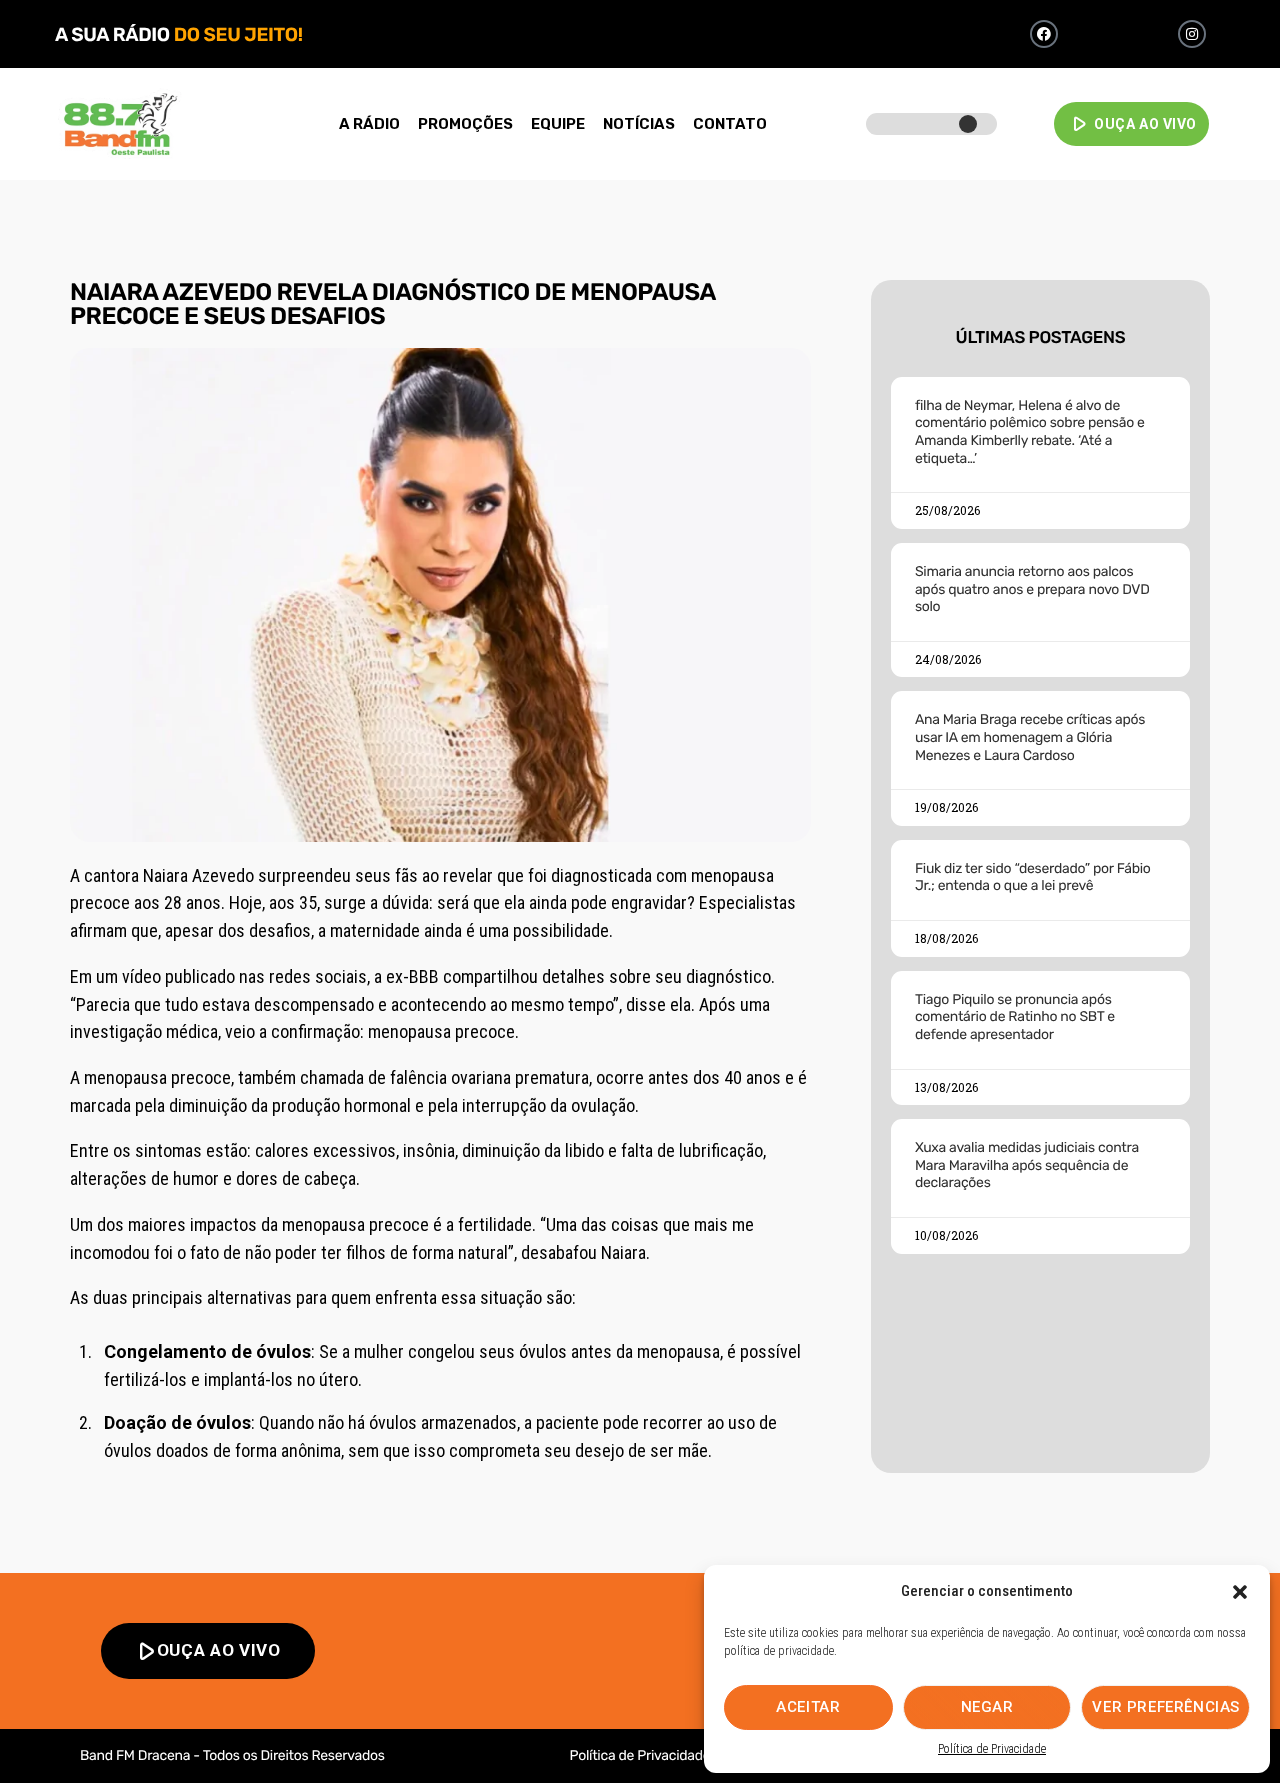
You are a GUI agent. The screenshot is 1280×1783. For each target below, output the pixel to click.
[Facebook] (1044, 34)
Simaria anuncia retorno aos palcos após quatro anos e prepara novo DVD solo (1032, 589)
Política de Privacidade (992, 1749)
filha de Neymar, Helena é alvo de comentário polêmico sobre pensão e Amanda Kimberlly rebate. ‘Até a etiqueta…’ (1030, 432)
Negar (987, 1707)
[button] (1240, 1592)
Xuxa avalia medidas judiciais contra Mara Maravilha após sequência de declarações (1027, 1165)
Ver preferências (1166, 1707)
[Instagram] (1192, 34)
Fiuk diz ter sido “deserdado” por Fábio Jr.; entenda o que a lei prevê (1033, 877)
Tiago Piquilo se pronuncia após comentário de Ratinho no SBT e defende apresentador (1015, 1017)
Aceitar (808, 1707)
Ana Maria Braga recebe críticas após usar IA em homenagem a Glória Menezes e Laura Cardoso (1030, 737)
